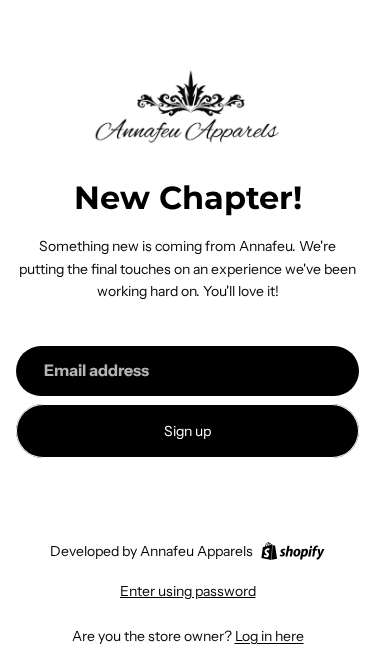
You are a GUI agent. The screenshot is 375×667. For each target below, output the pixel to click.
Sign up (187, 431)
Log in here (269, 636)
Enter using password (188, 591)
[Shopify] (292, 551)
